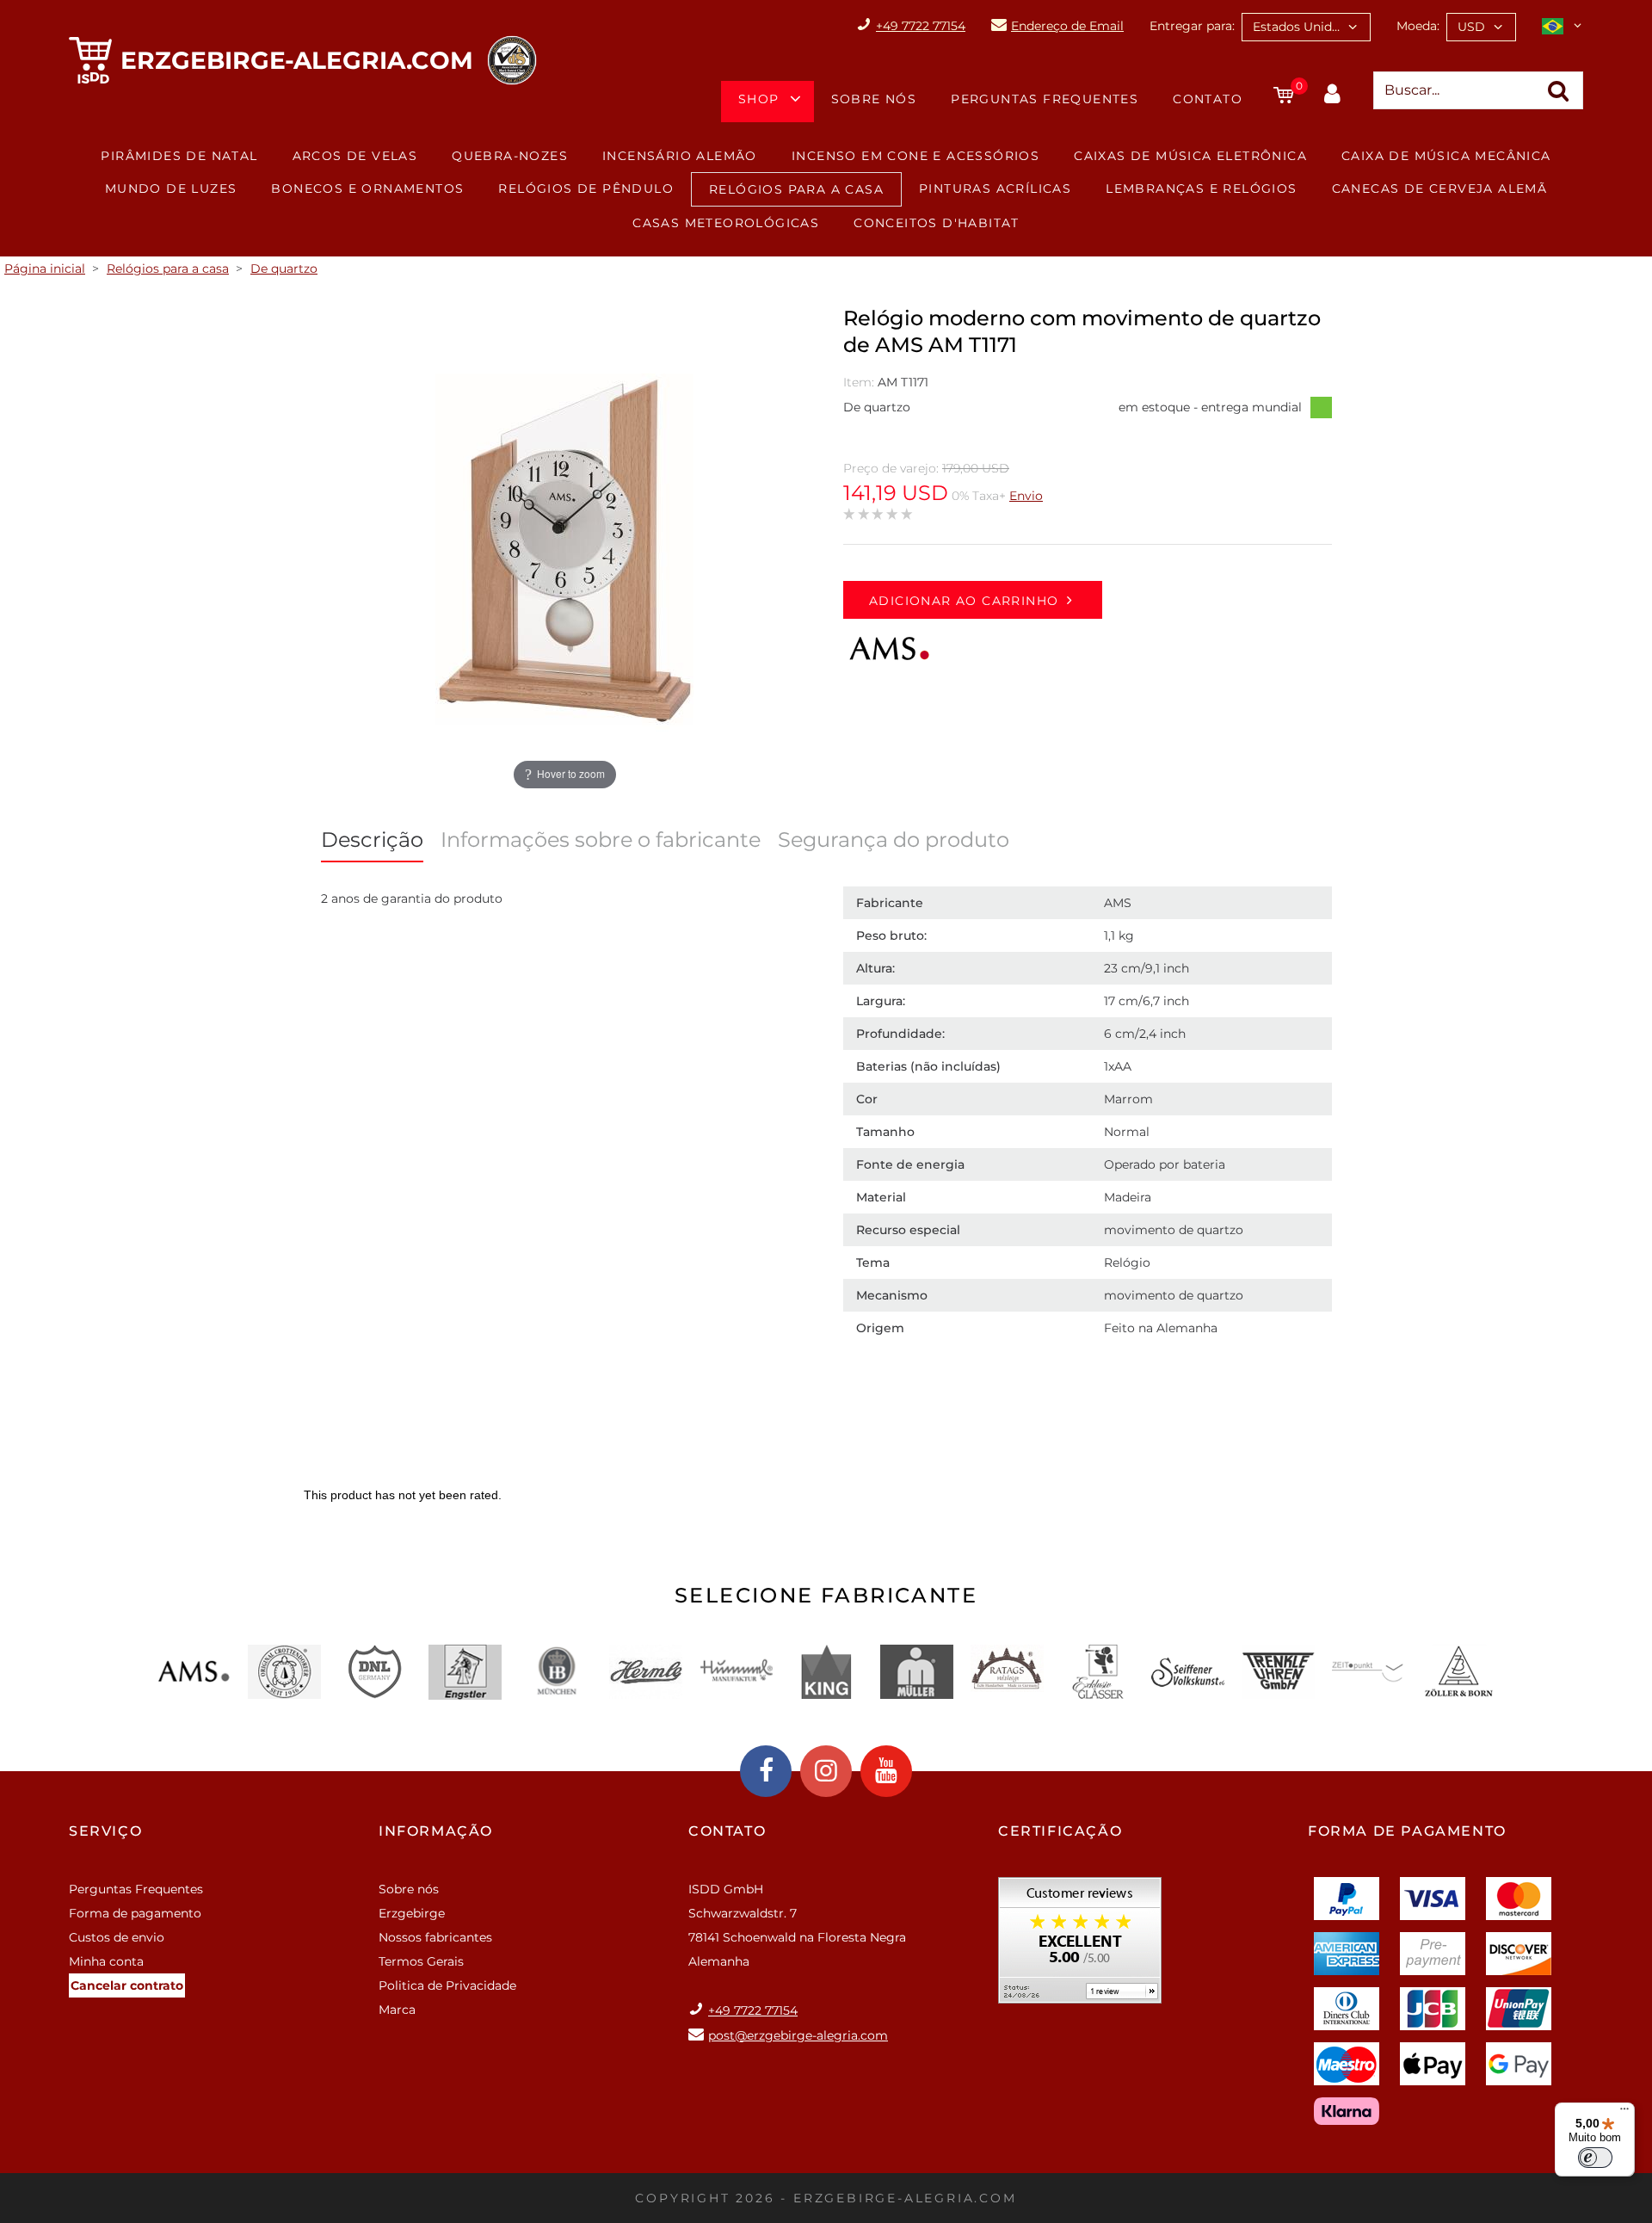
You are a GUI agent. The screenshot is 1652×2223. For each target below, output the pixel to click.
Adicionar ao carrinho (964, 601)
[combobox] (1306, 27)
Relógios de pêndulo (586, 188)
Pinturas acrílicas (995, 188)
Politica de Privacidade (447, 1985)
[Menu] (1624, 2113)
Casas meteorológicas (726, 223)
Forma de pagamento (135, 1913)
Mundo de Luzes (171, 188)
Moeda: (1418, 26)
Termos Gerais (421, 1961)
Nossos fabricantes (435, 1937)
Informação (436, 1831)
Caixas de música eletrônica (1190, 156)
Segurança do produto (894, 840)
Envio (1026, 496)
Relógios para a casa (796, 189)
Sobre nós (874, 99)
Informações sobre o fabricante (601, 840)
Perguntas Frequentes (1045, 99)
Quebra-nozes (510, 156)
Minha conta (106, 1961)
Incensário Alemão (680, 156)
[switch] (1595, 2158)
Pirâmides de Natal (179, 156)
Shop (759, 99)
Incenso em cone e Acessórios (915, 156)
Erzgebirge (412, 1913)
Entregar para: (1192, 26)
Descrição (372, 840)
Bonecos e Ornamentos (367, 188)
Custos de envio (117, 1937)
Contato (1208, 99)
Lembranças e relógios (1201, 188)
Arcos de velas (355, 156)
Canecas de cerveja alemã (1440, 188)
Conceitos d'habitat (937, 223)
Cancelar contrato (127, 1985)
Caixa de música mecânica (1446, 156)
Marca (397, 2010)
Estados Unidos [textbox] (1299, 27)
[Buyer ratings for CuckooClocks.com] (1080, 1946)
